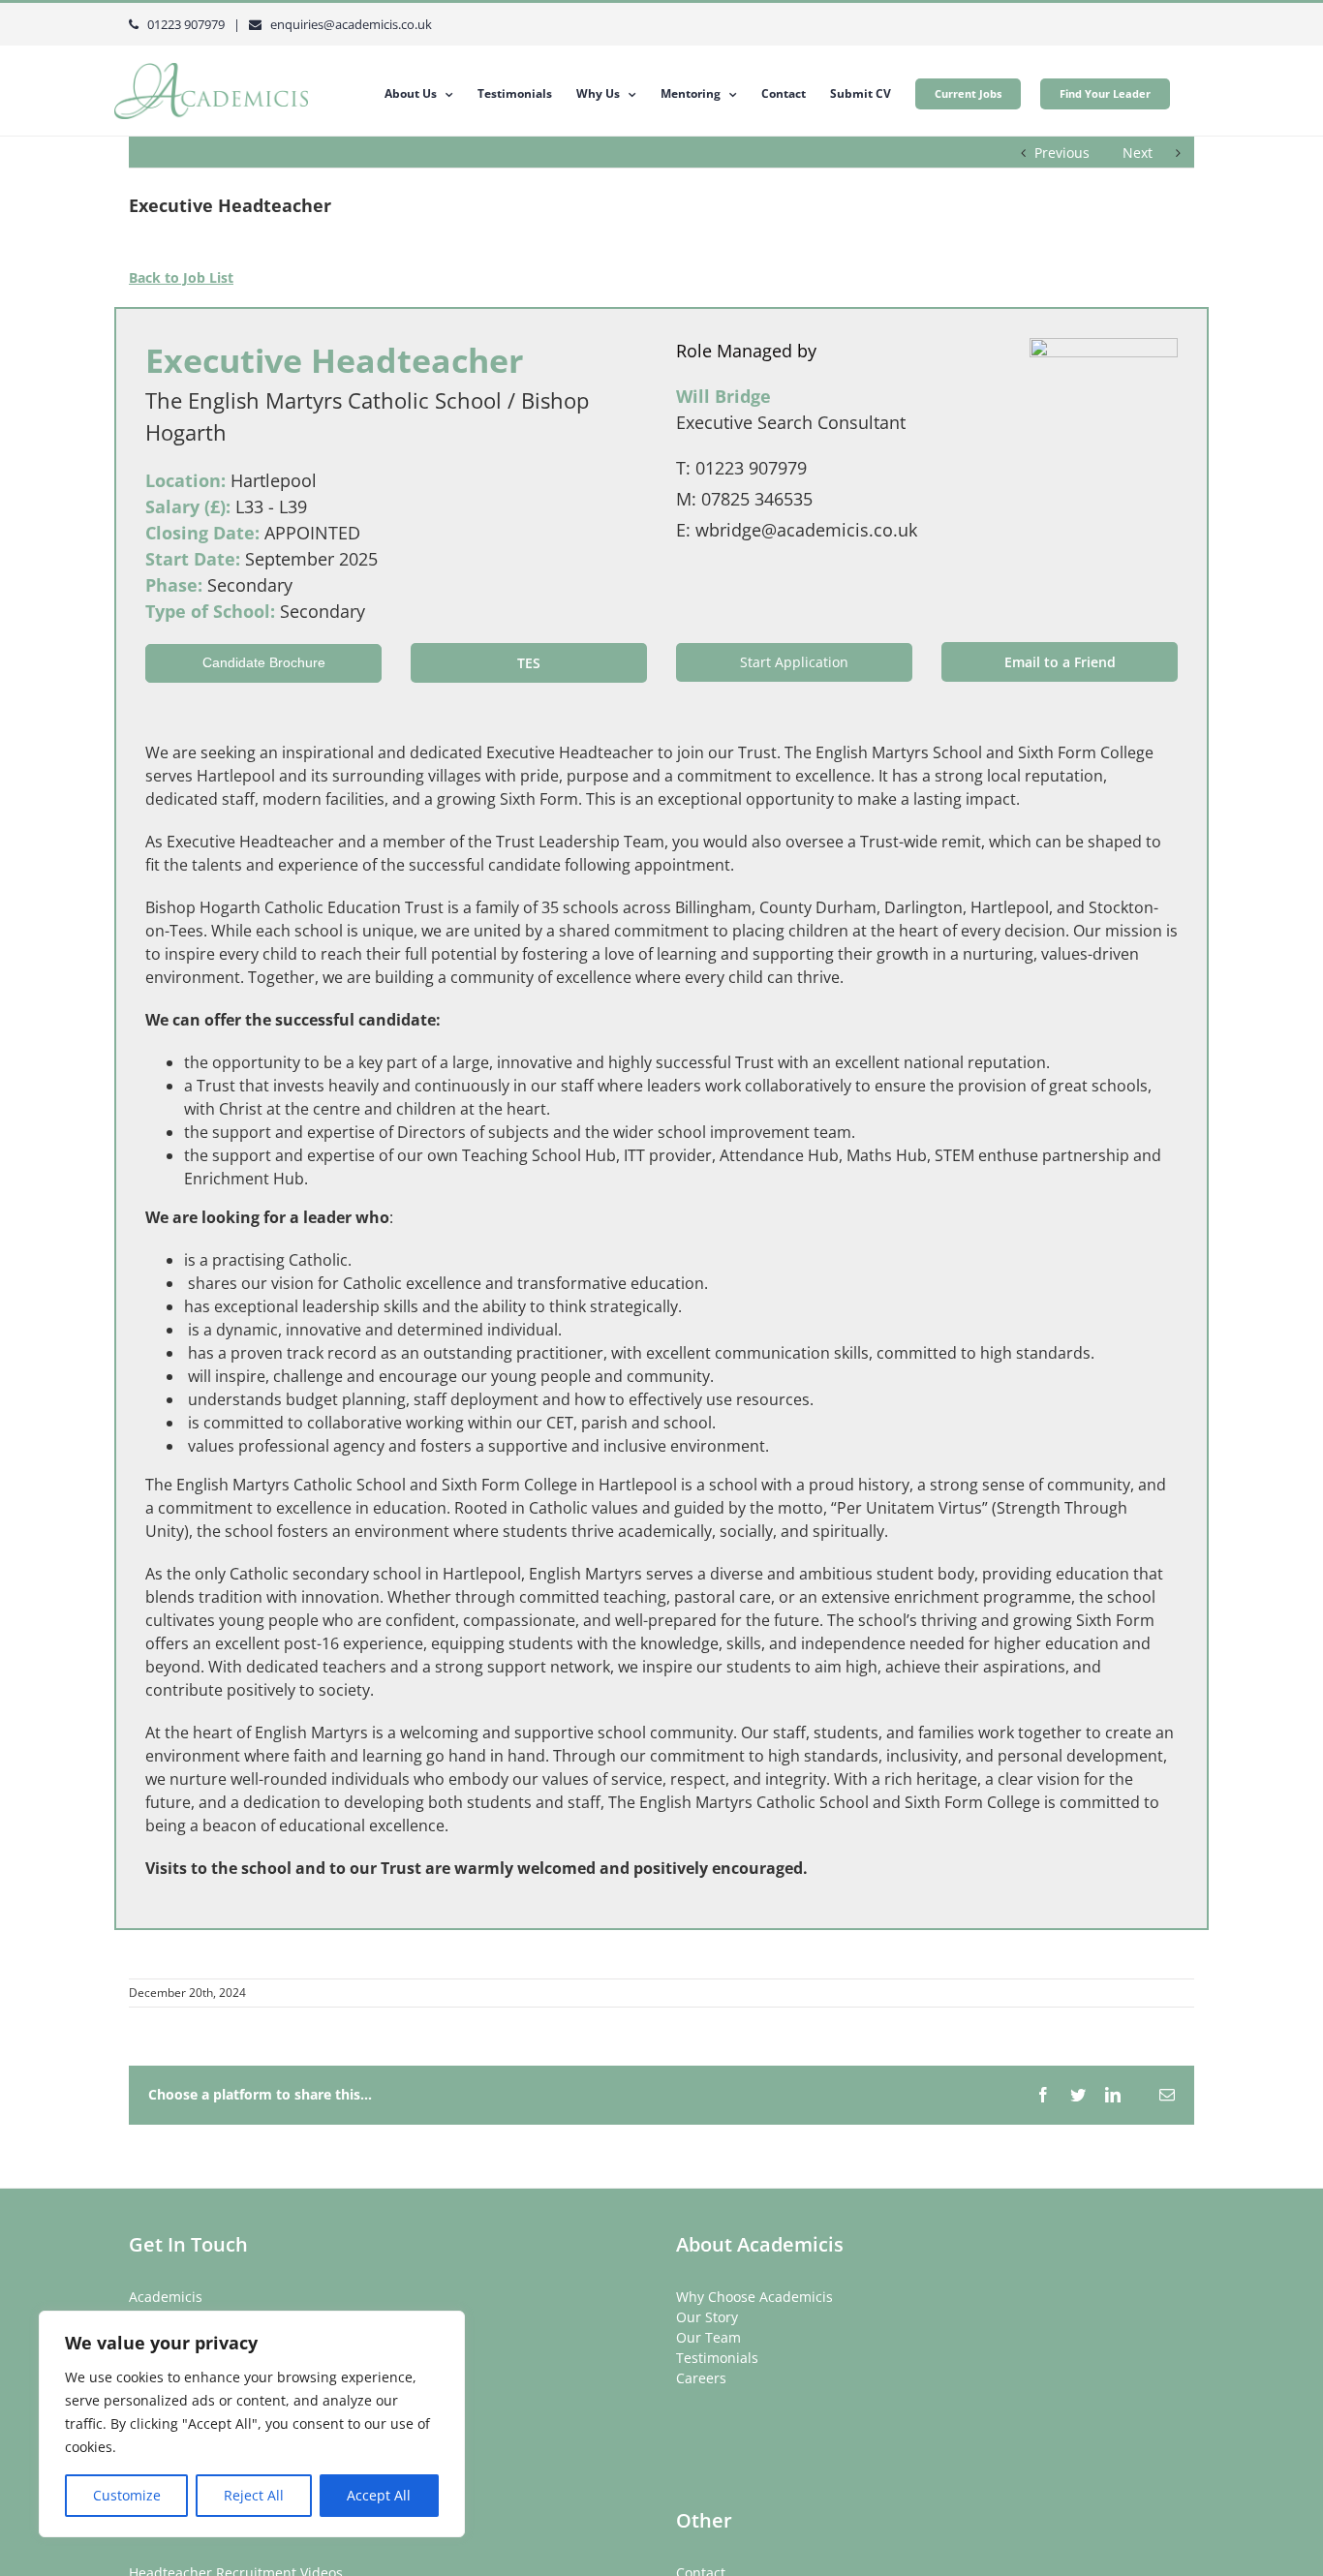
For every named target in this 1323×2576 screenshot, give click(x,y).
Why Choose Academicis (754, 2297)
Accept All (379, 2495)
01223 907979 (751, 468)
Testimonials (717, 2358)
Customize (127, 2495)
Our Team (708, 2337)
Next (1138, 153)
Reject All (254, 2495)
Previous (1062, 153)
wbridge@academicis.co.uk (806, 530)
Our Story (707, 2317)
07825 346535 (757, 499)
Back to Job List (181, 277)
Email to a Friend (1060, 662)
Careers (701, 2378)
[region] (252, 2424)
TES (529, 663)
